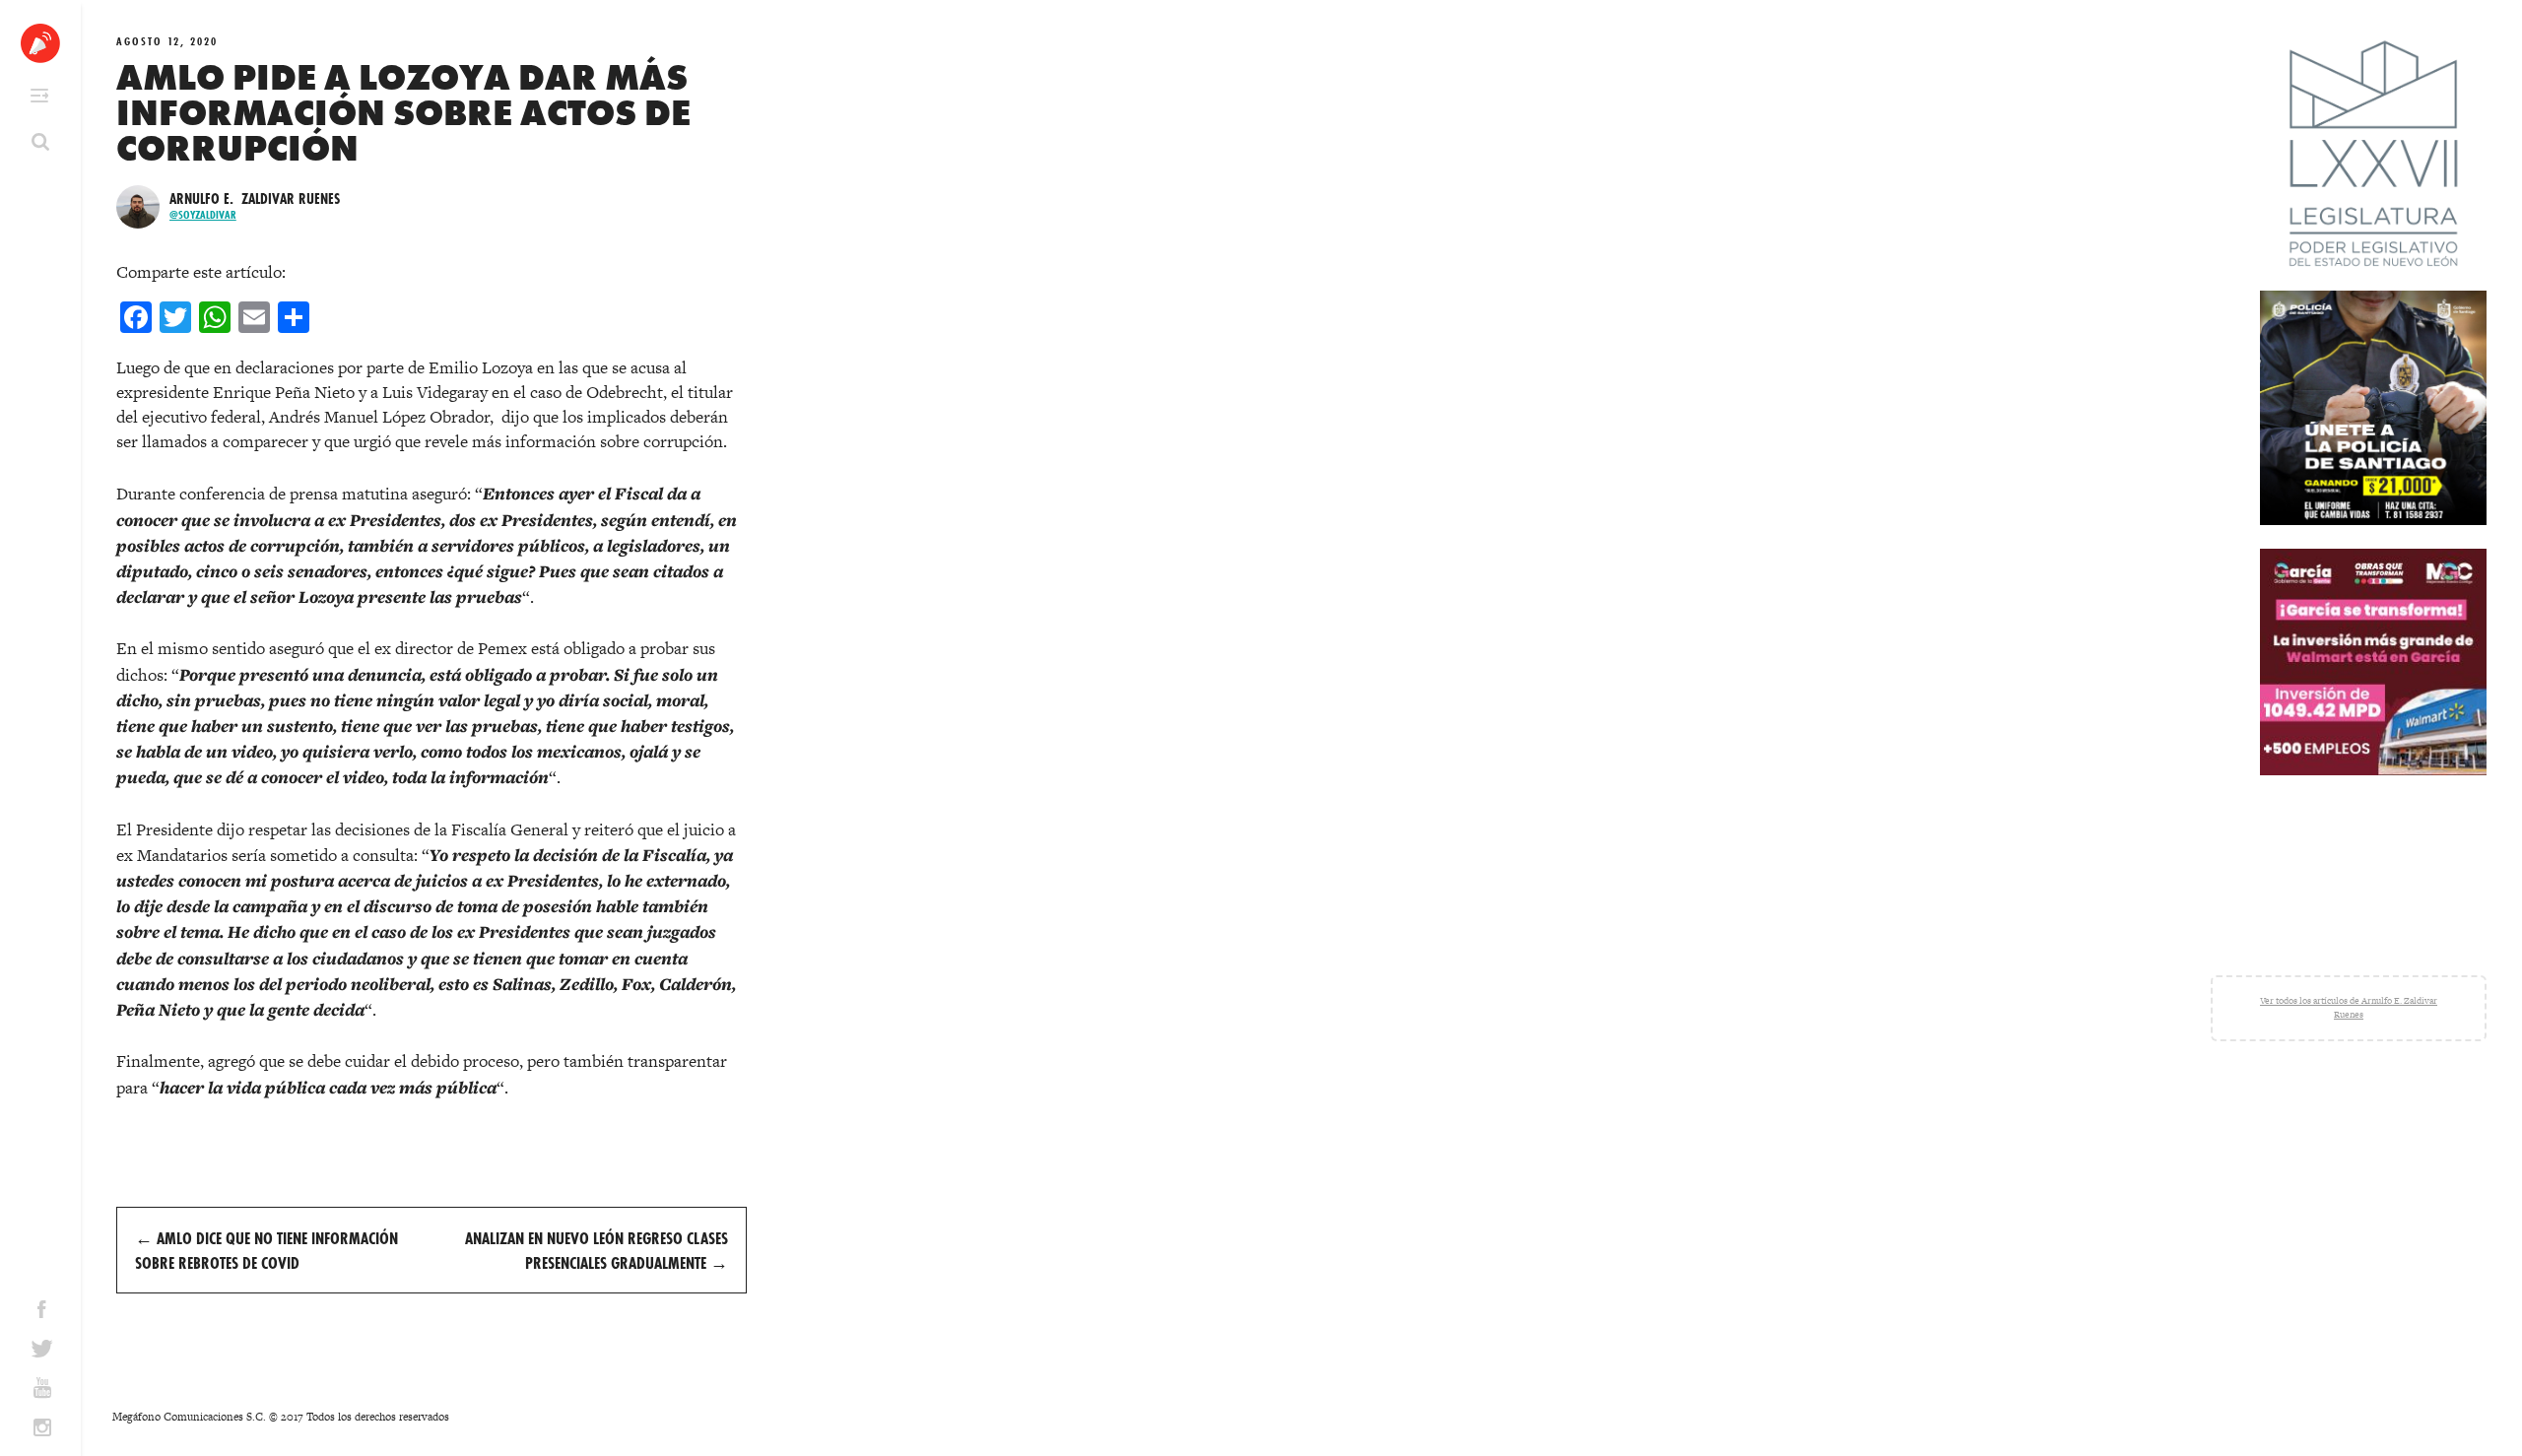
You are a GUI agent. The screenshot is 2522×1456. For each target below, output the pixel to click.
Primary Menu (39, 96)
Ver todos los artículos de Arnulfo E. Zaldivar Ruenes (2349, 1008)
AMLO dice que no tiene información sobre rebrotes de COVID (266, 1250)
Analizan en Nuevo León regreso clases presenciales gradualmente (597, 1250)
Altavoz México (40, 43)
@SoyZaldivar (203, 215)
